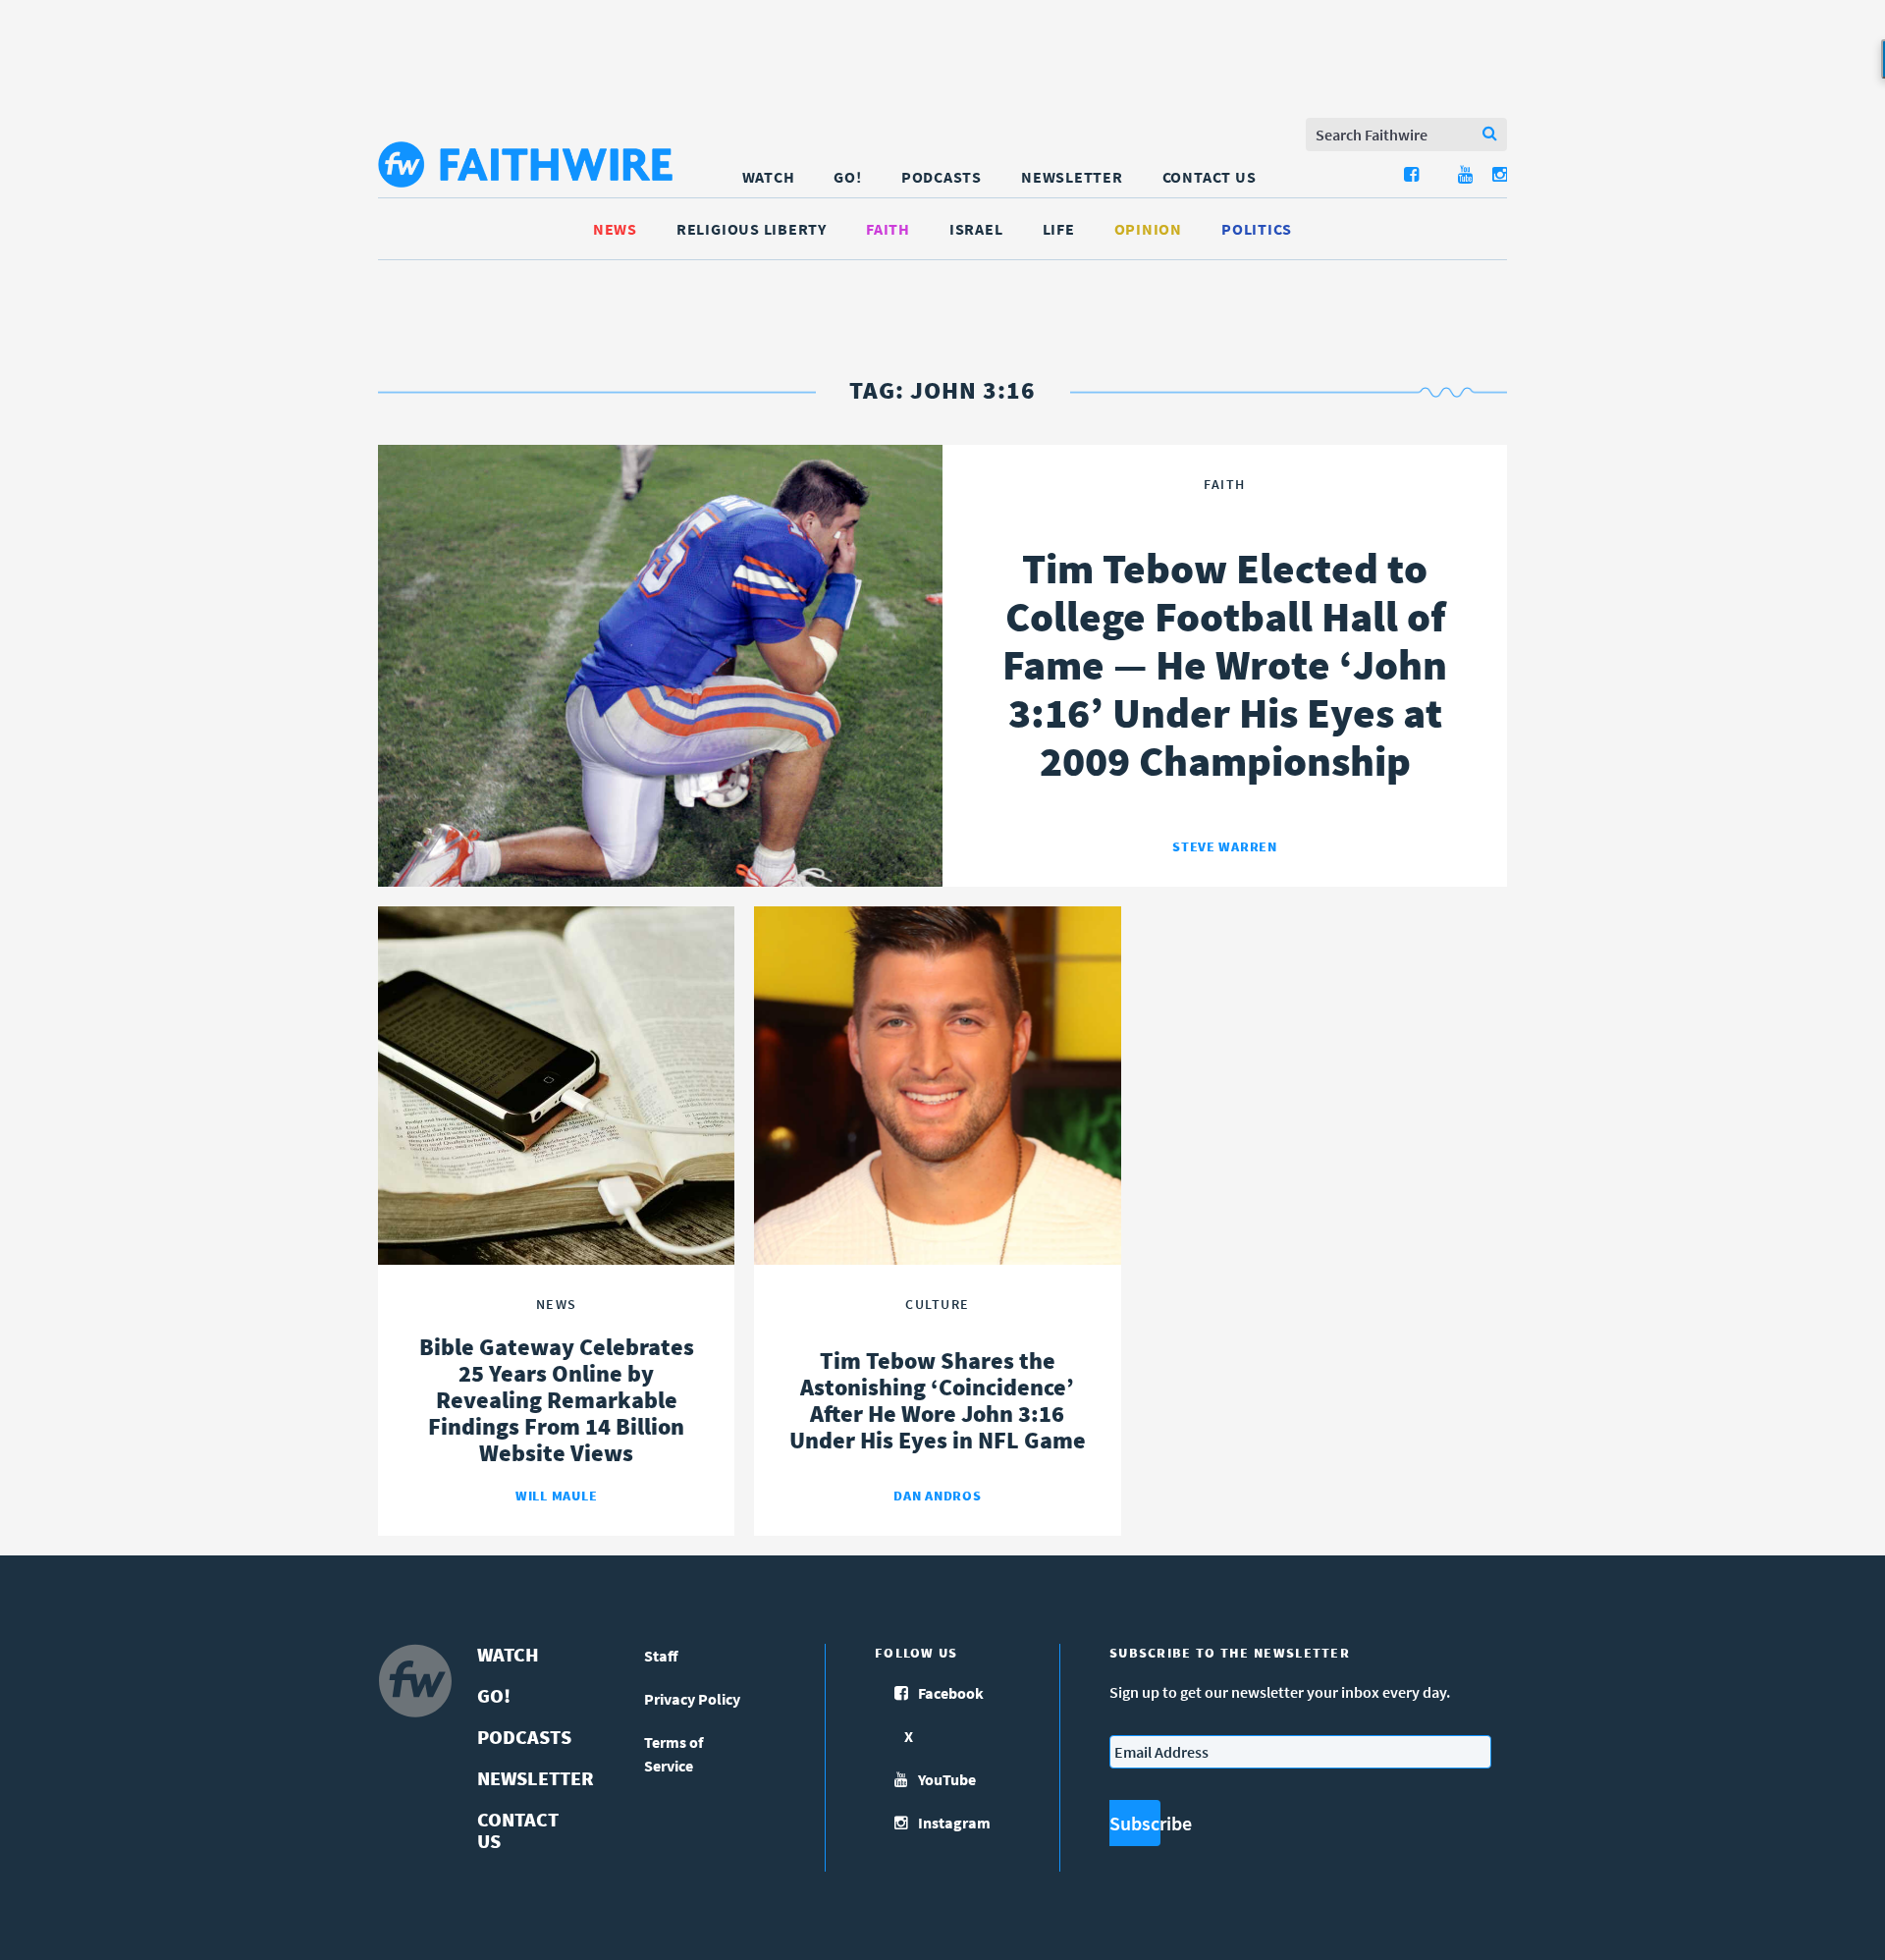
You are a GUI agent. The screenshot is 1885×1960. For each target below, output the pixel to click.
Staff (661, 1656)
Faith (888, 229)
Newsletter (1072, 177)
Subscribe (1135, 1823)
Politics (1257, 229)
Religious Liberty (752, 229)
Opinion (1148, 229)
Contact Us (1210, 177)
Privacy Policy (692, 1699)
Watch (769, 177)
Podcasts (942, 177)
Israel (976, 229)
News (615, 229)
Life (1059, 229)
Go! (847, 177)
